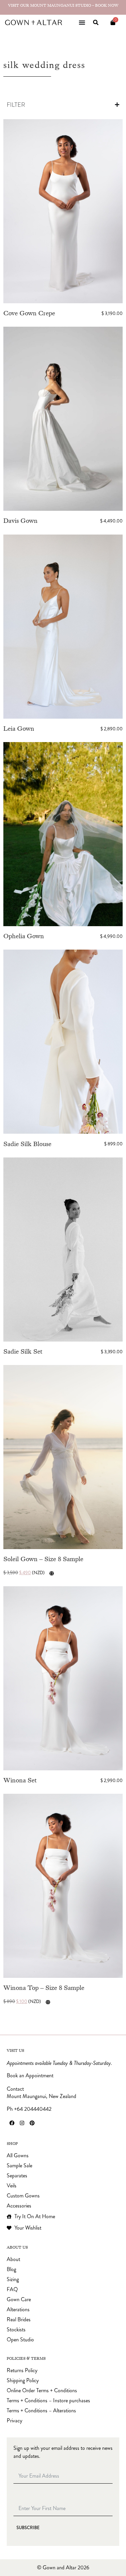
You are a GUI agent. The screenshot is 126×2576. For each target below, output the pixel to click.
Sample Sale (19, 2166)
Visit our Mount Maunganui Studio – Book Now (63, 5)
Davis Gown (20, 521)
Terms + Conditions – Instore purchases (48, 2401)
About (13, 2259)
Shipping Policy (23, 2381)
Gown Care (19, 2300)
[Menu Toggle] (82, 22)
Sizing (13, 2279)
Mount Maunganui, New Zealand (41, 2096)
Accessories (19, 2206)
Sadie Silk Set (23, 1351)
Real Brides (19, 2320)
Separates (17, 2176)
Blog (11, 2269)
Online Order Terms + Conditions (42, 2391)
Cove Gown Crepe (29, 313)
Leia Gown (19, 729)
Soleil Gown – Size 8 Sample (43, 1559)
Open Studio (20, 2340)
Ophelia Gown (24, 936)
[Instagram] (22, 2123)
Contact (15, 2089)
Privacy (14, 2421)
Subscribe (28, 2528)
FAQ (12, 2289)
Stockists (16, 2330)
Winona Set (20, 1780)
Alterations (18, 2310)
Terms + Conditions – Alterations (41, 2411)
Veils (12, 2186)
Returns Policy (22, 2370)
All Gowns (18, 2156)
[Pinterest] (32, 2123)
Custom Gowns (23, 2196)
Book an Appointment (30, 2076)
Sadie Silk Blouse (27, 1144)
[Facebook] (12, 2123)
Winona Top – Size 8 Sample (44, 1988)
